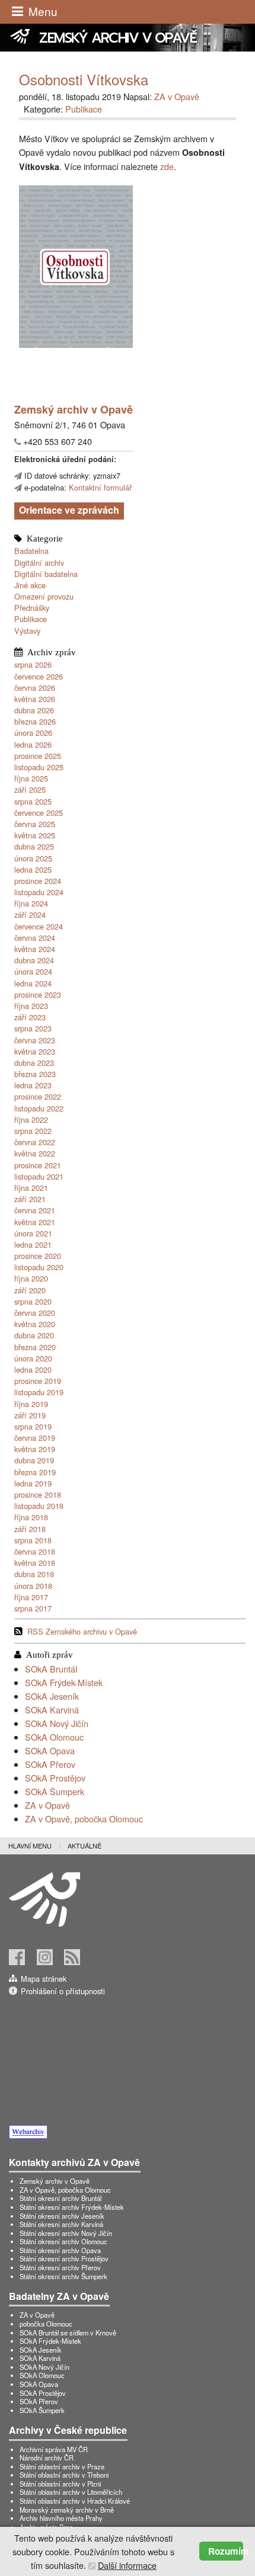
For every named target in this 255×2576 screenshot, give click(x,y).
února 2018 (33, 1586)
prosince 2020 (38, 1256)
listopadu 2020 (39, 1267)
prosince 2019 (38, 1381)
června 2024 (35, 938)
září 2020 (30, 1290)
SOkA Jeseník (52, 1696)
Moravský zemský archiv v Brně (67, 2510)
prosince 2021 (38, 1165)
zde (167, 166)
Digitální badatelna (46, 574)
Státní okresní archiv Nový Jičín (66, 2233)
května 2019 (35, 1449)
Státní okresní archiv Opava (60, 2250)
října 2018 (31, 1517)
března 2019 (35, 1472)
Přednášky (32, 608)
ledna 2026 (33, 744)
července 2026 (39, 676)
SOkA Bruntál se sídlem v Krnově (68, 2333)
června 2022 (35, 1142)
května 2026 (35, 699)
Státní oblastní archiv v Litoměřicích (71, 2492)
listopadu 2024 (39, 892)
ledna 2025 (33, 869)
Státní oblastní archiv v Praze (62, 2466)
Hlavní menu (30, 1846)
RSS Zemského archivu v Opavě (82, 1631)
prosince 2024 (38, 881)
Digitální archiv (39, 563)
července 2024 (39, 926)
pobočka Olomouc (46, 2324)
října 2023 (31, 1006)
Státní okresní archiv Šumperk (63, 2276)
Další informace (127, 2565)
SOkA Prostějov (55, 1778)
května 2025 (35, 835)
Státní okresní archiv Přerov (60, 2267)
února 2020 (33, 1358)
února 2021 (33, 1233)
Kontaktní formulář (100, 487)
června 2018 (35, 1551)
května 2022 (35, 1153)
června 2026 (35, 688)
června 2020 (35, 1313)
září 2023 (30, 1017)
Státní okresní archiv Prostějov (64, 2258)
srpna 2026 (33, 664)
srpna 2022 (33, 1131)
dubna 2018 (34, 1574)
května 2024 (35, 949)
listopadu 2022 (39, 1108)
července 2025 (39, 813)
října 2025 (31, 778)
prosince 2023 (38, 994)
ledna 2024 (33, 983)
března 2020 (35, 1347)
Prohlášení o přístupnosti (63, 1991)
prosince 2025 (38, 756)
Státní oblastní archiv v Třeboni (64, 2475)
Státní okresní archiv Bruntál (60, 2198)
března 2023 (35, 1074)
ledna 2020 (33, 1369)
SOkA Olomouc (54, 1737)
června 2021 (35, 1210)
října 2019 (31, 1404)
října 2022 (31, 1119)
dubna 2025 (34, 846)
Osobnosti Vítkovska (84, 79)
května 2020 (35, 1324)
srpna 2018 (33, 1540)
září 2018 (30, 1529)
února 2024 (33, 971)
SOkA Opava (50, 1750)
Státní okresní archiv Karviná (61, 2224)
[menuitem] (38, 1846)
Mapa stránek (44, 1979)
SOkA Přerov (50, 1764)
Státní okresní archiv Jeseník (62, 2216)
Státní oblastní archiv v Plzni (60, 2484)
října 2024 (31, 903)
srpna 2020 (33, 1301)
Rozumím (226, 2551)
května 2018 (35, 1563)
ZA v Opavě (47, 1805)
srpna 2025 (33, 801)
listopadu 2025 (39, 767)
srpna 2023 (33, 1028)
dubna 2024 (34, 960)
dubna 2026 (34, 710)
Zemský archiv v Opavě (55, 2181)
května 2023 (35, 1051)
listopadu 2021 (39, 1176)
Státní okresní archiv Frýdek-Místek (72, 2207)
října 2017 (31, 1597)
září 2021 (30, 1199)
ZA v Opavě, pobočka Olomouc (84, 1819)
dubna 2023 (34, 1063)
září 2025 (30, 789)
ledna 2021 (33, 1244)
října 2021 (31, 1188)
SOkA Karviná (52, 1710)
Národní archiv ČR (47, 2458)
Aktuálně (85, 1846)
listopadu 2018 (39, 1506)
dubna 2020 (34, 1335)
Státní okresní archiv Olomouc (63, 2241)
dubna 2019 (34, 1460)
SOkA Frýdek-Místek (64, 1682)
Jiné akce (30, 585)
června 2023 (35, 1040)
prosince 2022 (38, 1096)
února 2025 (33, 858)
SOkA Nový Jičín (57, 1723)
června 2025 (35, 824)
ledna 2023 (33, 1085)
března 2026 (35, 721)
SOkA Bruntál (51, 1669)
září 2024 (30, 914)
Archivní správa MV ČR (54, 2449)
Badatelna (31, 551)
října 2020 (31, 1278)
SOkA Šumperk (55, 1791)
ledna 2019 (33, 1483)
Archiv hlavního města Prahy (61, 2518)
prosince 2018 (38, 1494)
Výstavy (27, 631)
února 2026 (33, 733)
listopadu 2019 (39, 1392)
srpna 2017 (33, 1608)
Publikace (31, 619)
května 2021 (35, 1222)
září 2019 (30, 1415)
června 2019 (35, 1438)
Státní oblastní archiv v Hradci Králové (75, 2501)
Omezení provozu (44, 596)
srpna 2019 (33, 1426)
